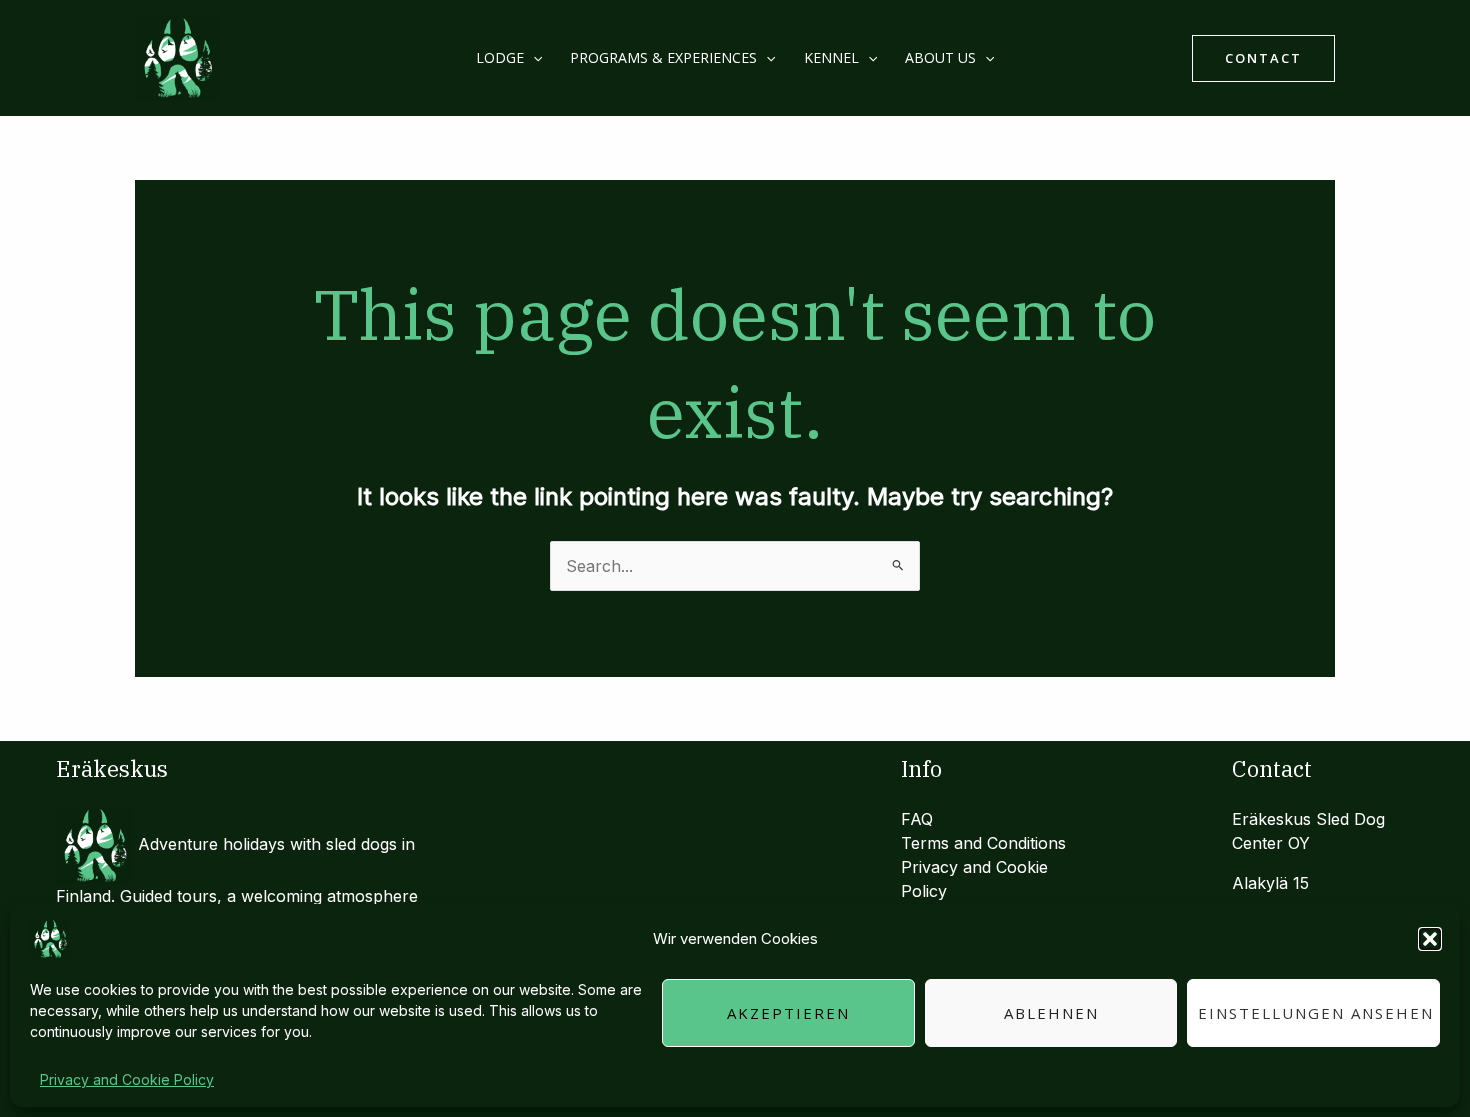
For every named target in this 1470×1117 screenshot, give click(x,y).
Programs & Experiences (663, 57)
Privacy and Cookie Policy (127, 1079)
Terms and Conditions (983, 843)
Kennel (831, 57)
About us (940, 57)
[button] (1430, 939)
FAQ (917, 819)
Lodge (500, 57)
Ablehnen (1051, 1013)
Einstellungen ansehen (1316, 1013)
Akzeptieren (788, 1013)
